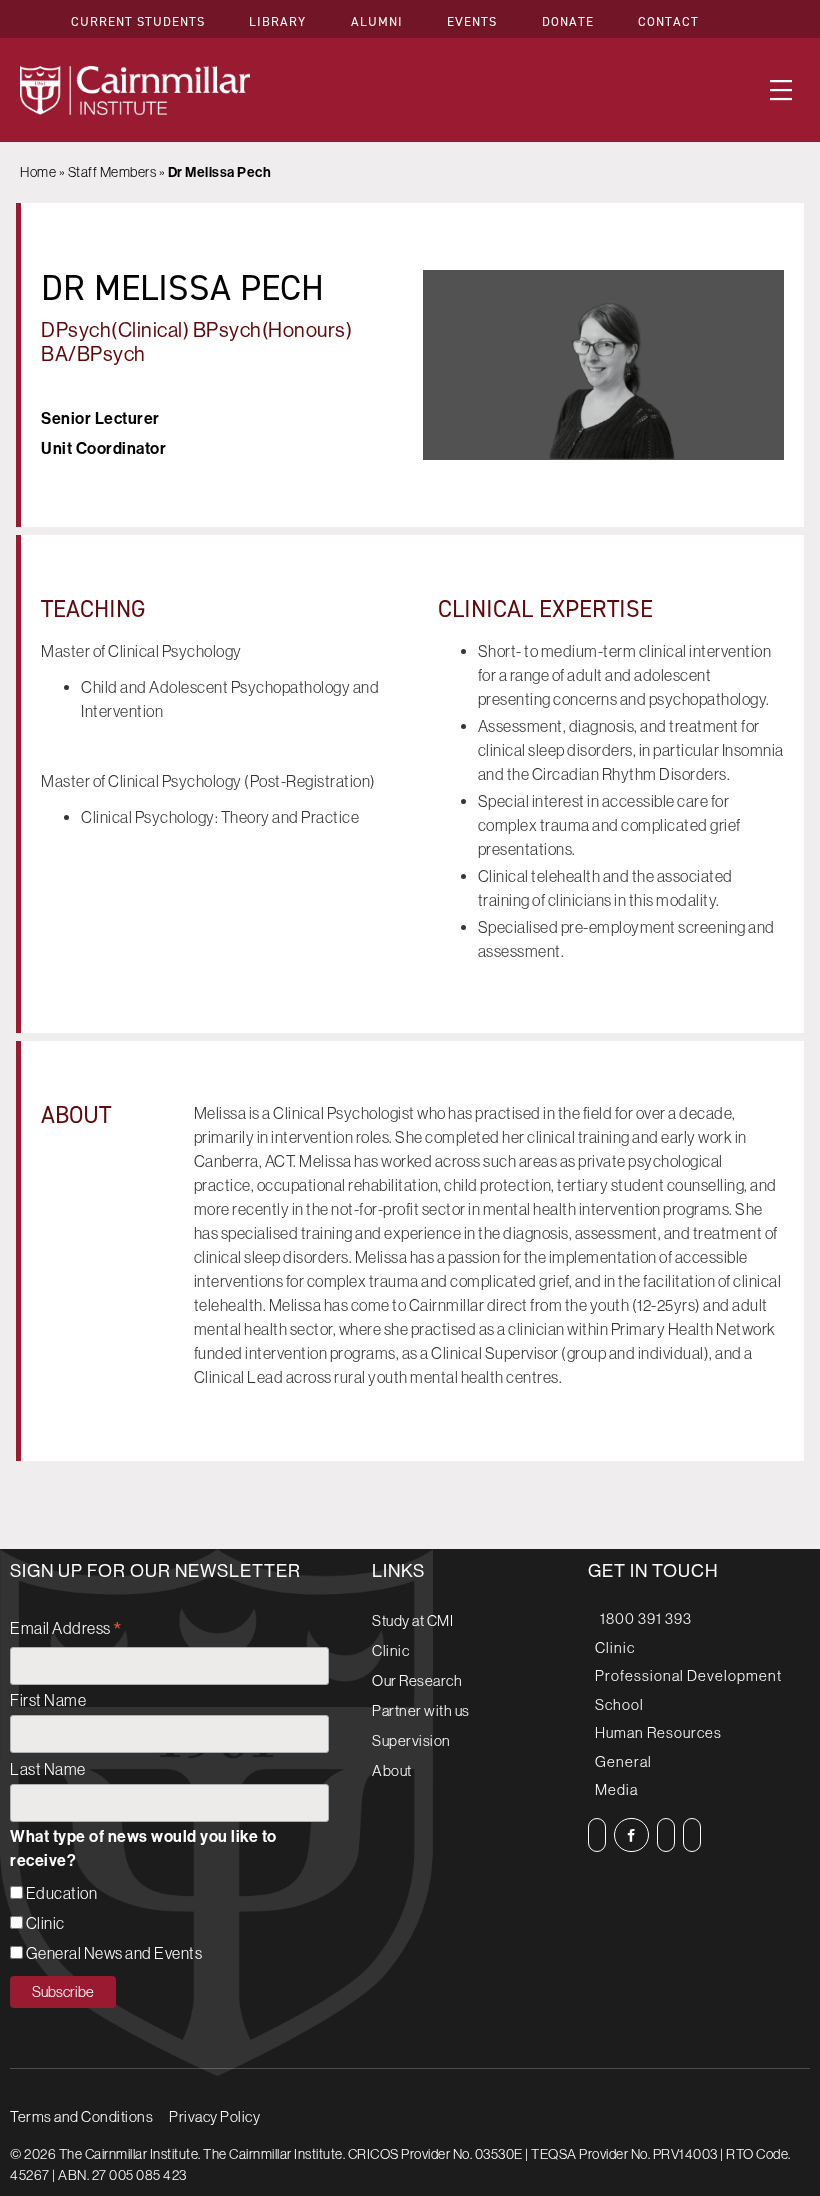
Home (38, 172)
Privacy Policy (214, 2116)
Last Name (48, 1769)
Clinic (45, 1923)
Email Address (66, 1630)
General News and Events (114, 1953)
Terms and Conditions (81, 2116)
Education (62, 1893)
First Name (48, 1700)
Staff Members (112, 172)
